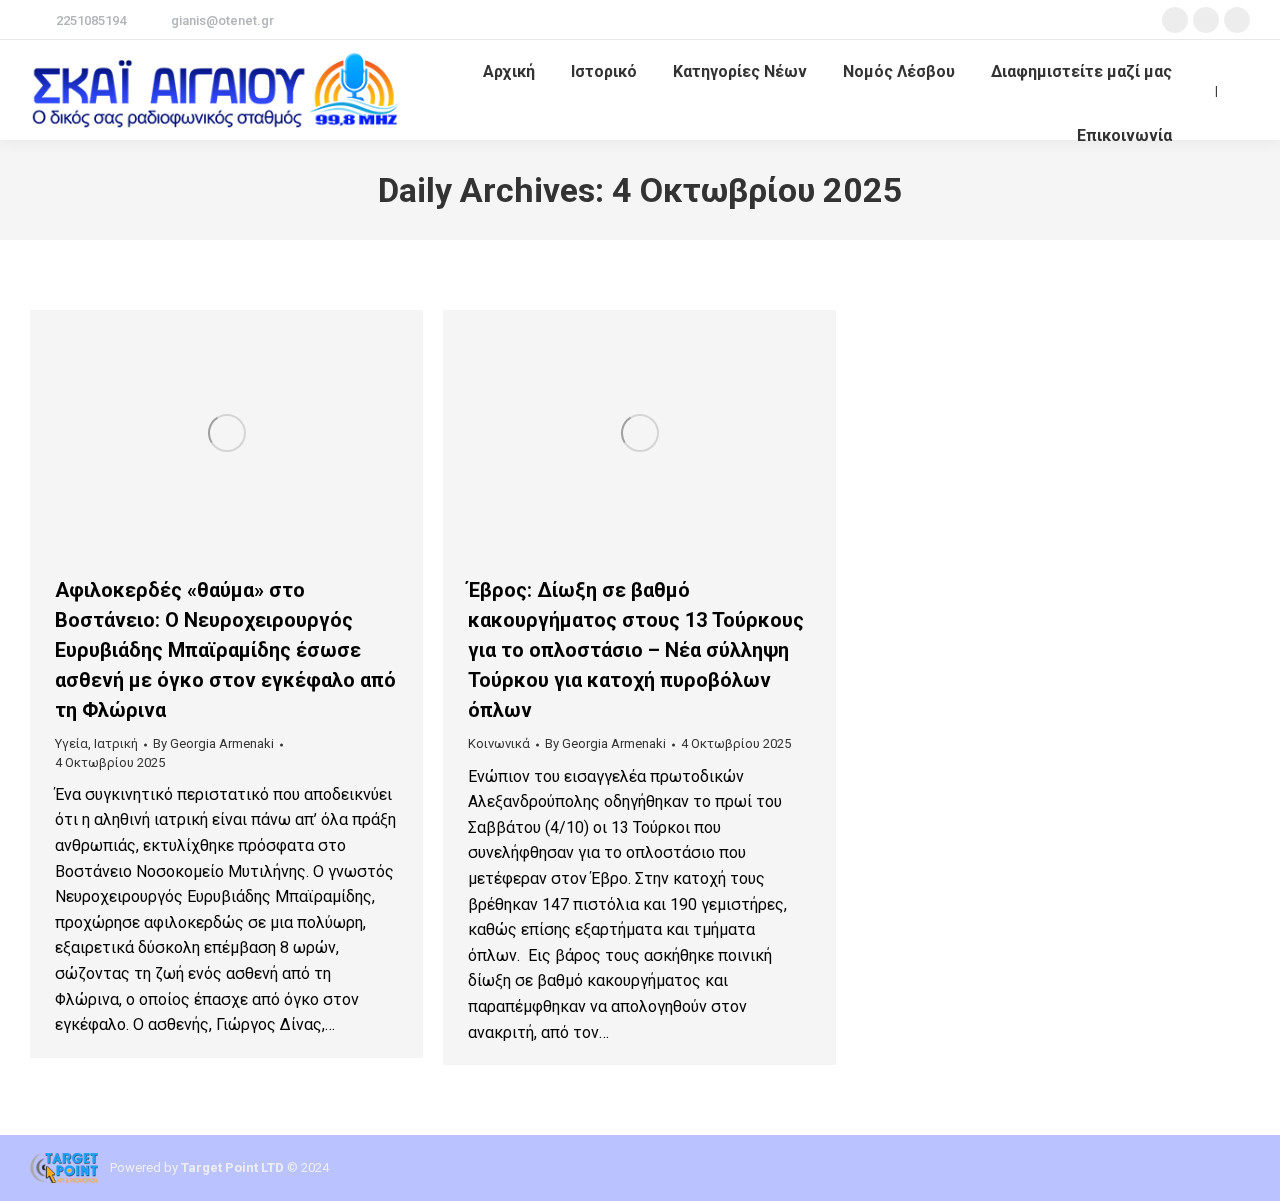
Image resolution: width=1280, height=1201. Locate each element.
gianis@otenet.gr (222, 20)
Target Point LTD (232, 1167)
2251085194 (91, 20)
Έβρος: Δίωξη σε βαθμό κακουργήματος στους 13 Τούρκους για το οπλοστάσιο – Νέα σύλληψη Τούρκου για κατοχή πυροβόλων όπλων (636, 650)
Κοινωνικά (499, 743)
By (213, 743)
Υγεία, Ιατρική (96, 743)
